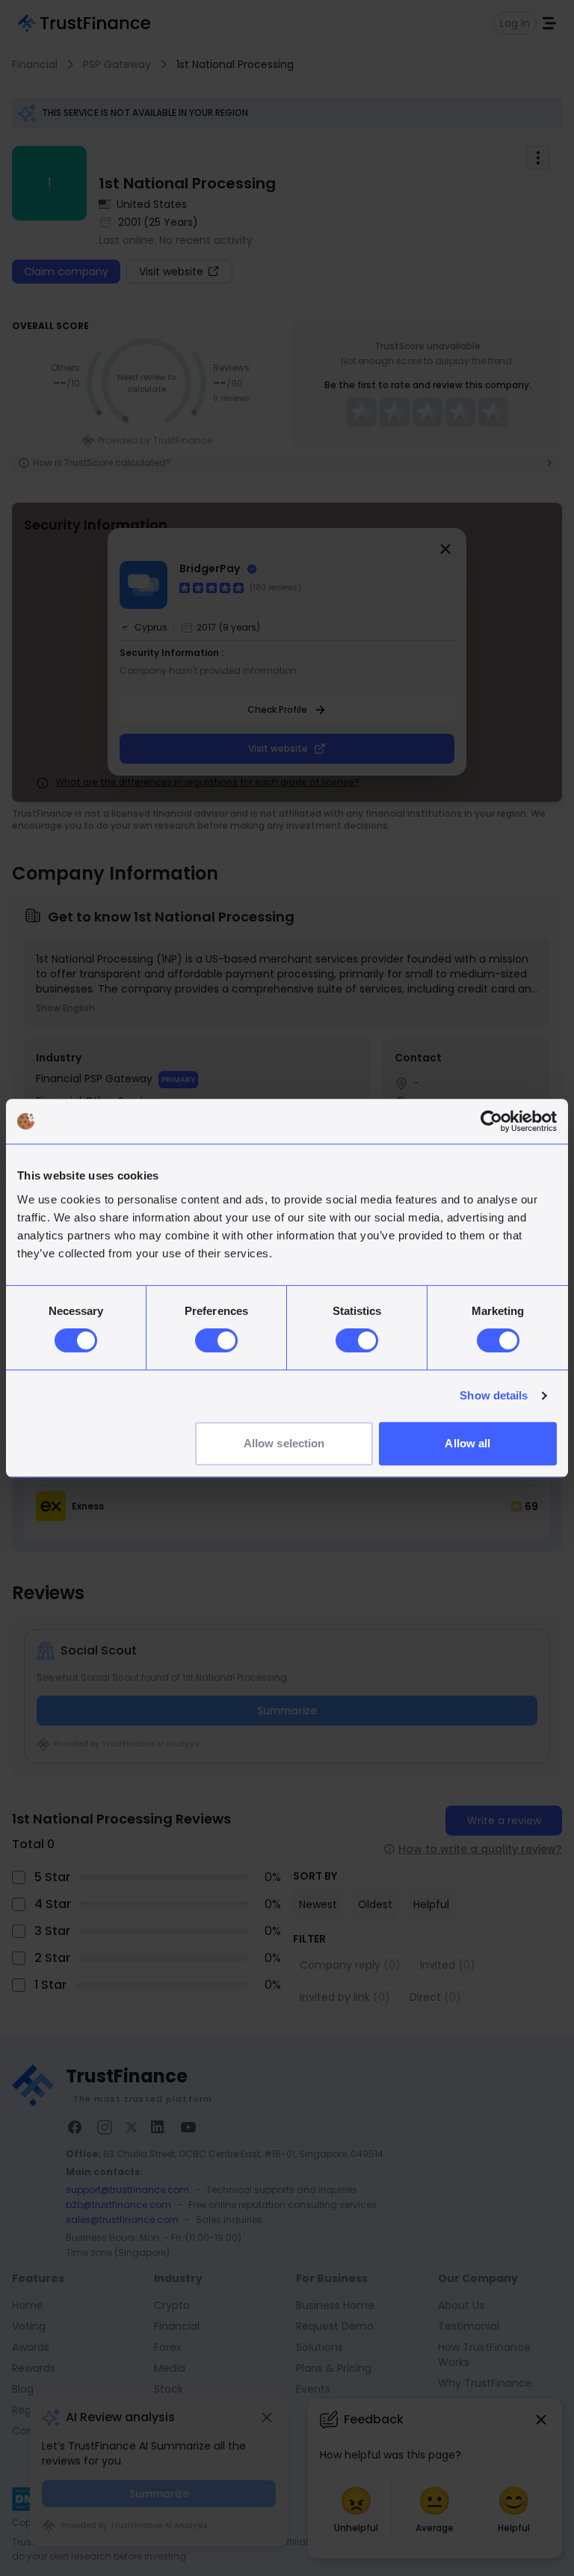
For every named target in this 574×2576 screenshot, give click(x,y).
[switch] (216, 1340)
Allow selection (284, 1443)
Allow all (467, 1443)
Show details (494, 1395)
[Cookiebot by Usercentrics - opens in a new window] (491, 1121)
